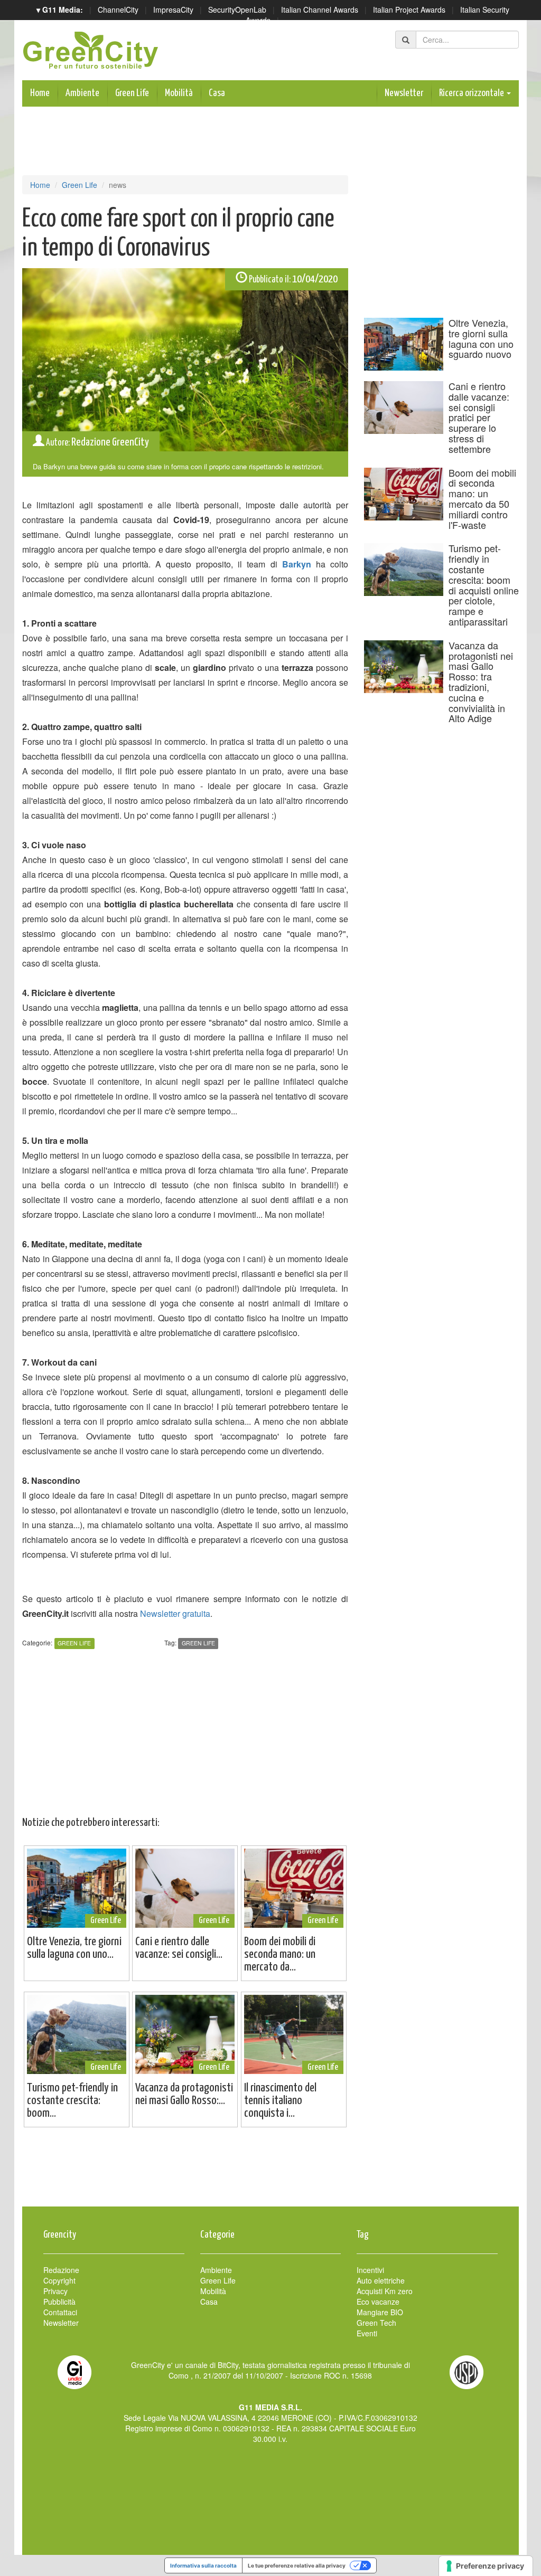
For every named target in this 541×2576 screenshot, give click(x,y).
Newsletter (404, 93)
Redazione (61, 2270)
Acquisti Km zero (385, 2291)
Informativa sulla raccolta (203, 2565)
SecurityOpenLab (237, 10)
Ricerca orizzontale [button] (472, 93)
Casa (217, 93)
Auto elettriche (381, 2280)
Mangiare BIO (380, 2312)
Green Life (132, 93)
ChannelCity (118, 10)
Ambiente (82, 93)
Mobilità (179, 93)
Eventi (367, 2333)
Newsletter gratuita (175, 1613)
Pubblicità (59, 2302)
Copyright (59, 2280)
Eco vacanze (378, 2302)
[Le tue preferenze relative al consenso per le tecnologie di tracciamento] (486, 2566)
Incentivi (370, 2270)
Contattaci (60, 2312)
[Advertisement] (270, 2172)
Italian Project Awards (409, 10)
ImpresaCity (173, 10)
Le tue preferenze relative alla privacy (297, 2565)
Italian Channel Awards (320, 10)
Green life (198, 1643)
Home (40, 93)
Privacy (55, 2291)
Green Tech (376, 2323)
